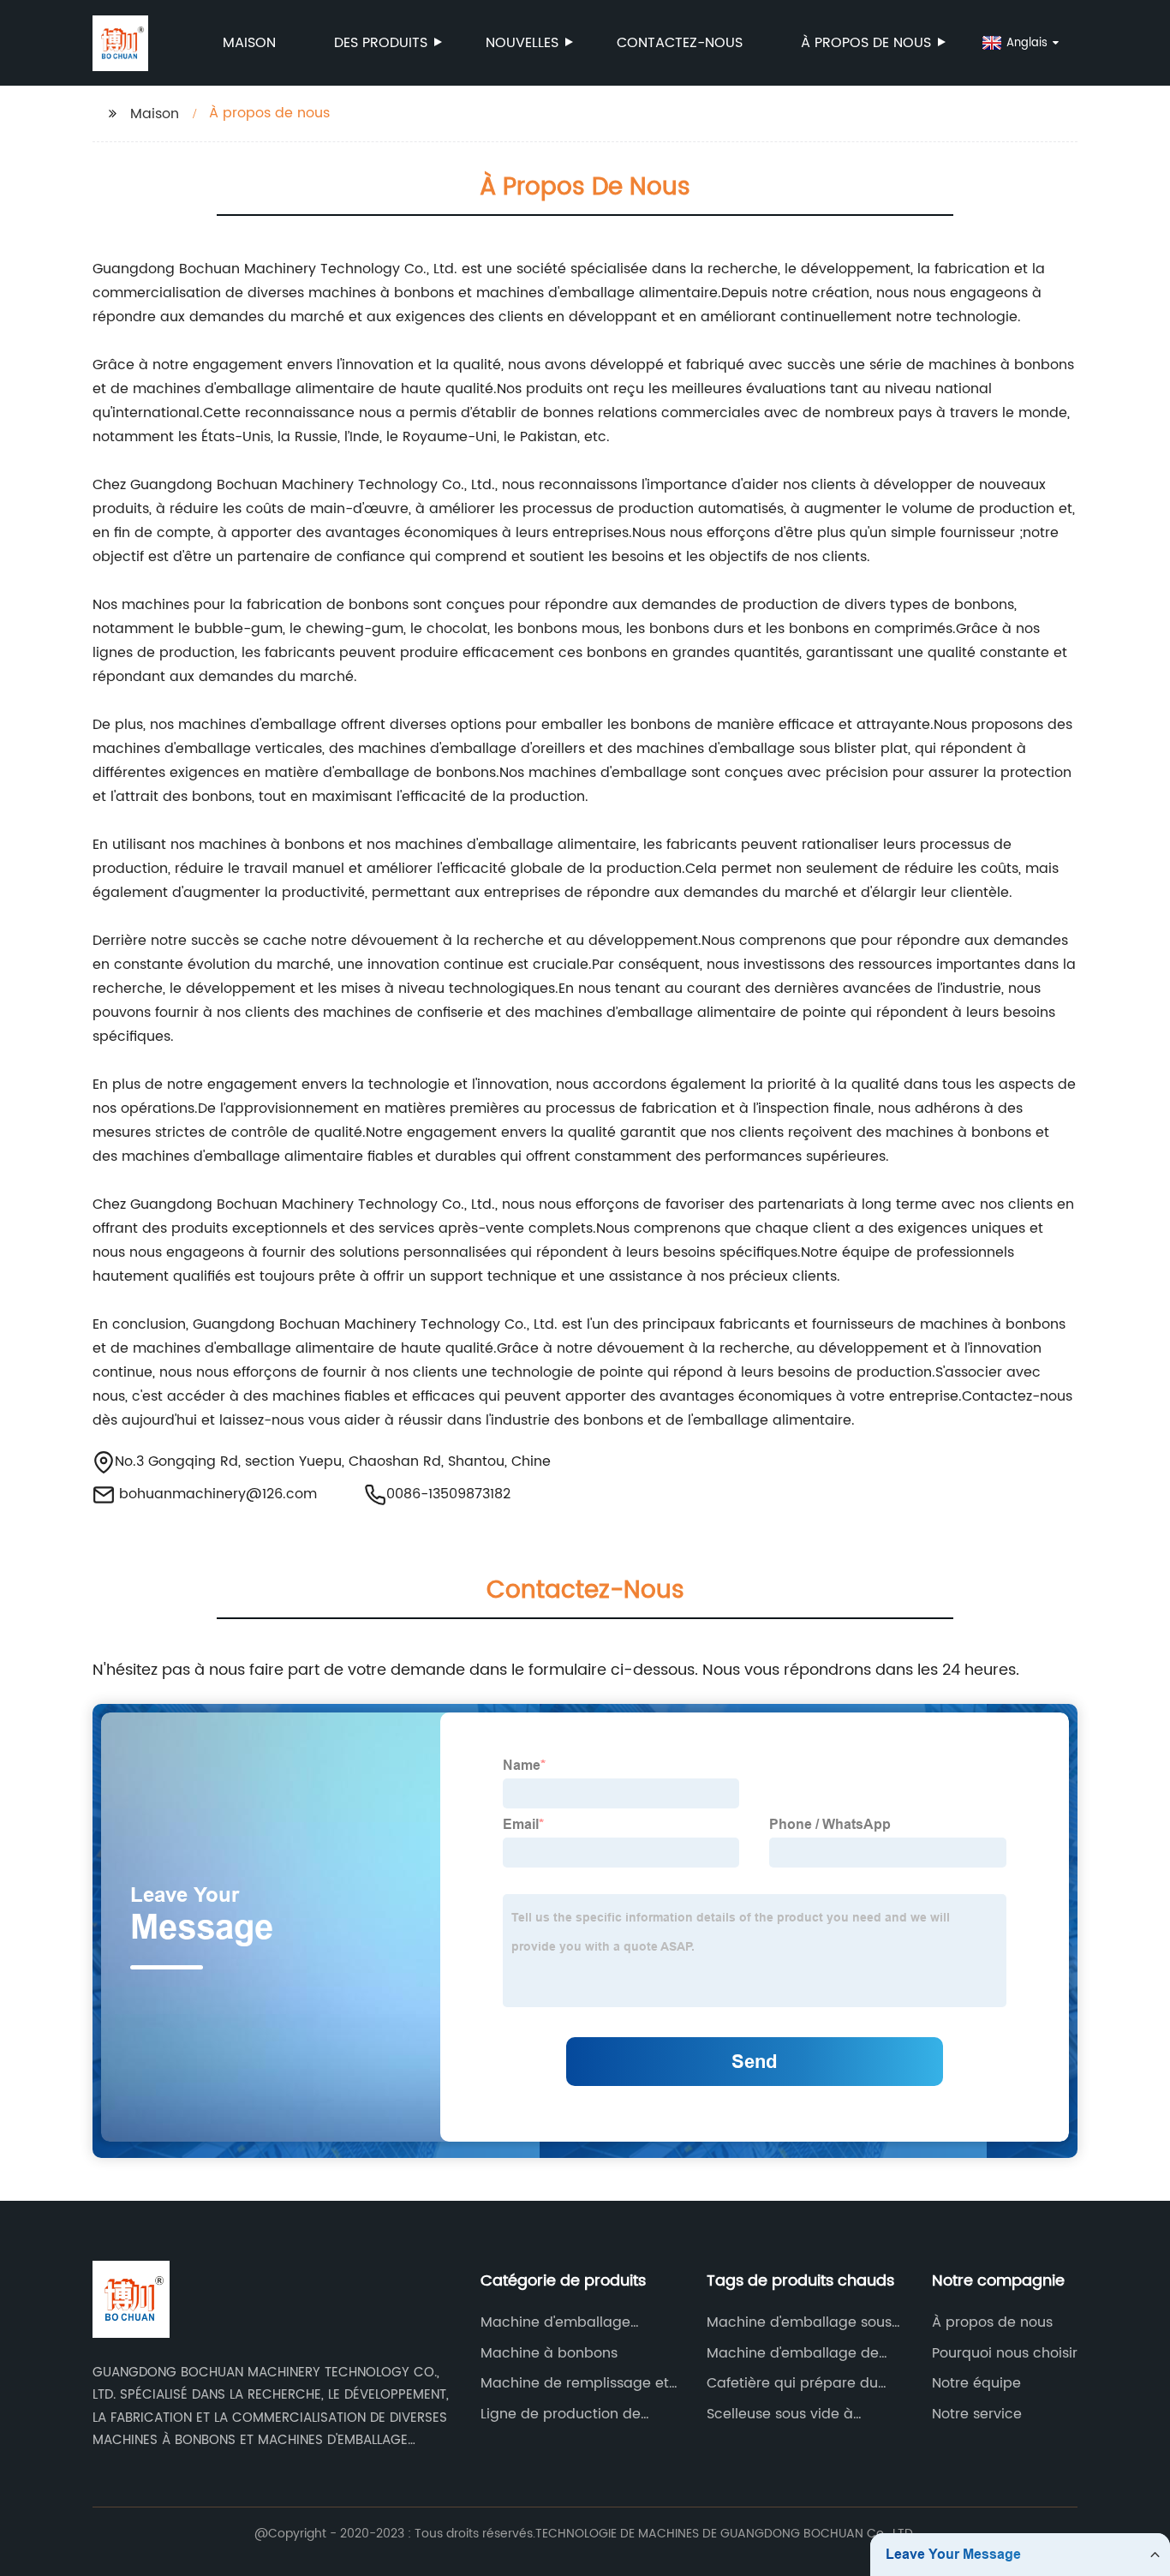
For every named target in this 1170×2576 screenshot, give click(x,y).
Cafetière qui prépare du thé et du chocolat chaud (795, 2383)
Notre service (977, 2414)
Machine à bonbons (549, 2353)
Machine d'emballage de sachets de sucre (793, 2353)
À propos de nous (866, 43)
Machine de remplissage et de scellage (575, 2383)
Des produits (381, 43)
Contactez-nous (680, 43)
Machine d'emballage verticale (555, 2322)
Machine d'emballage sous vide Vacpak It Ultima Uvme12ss (799, 2322)
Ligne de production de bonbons (561, 2414)
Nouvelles (522, 43)
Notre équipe (976, 2383)
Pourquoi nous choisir (1005, 2353)
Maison (249, 43)
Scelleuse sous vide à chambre (780, 2414)
